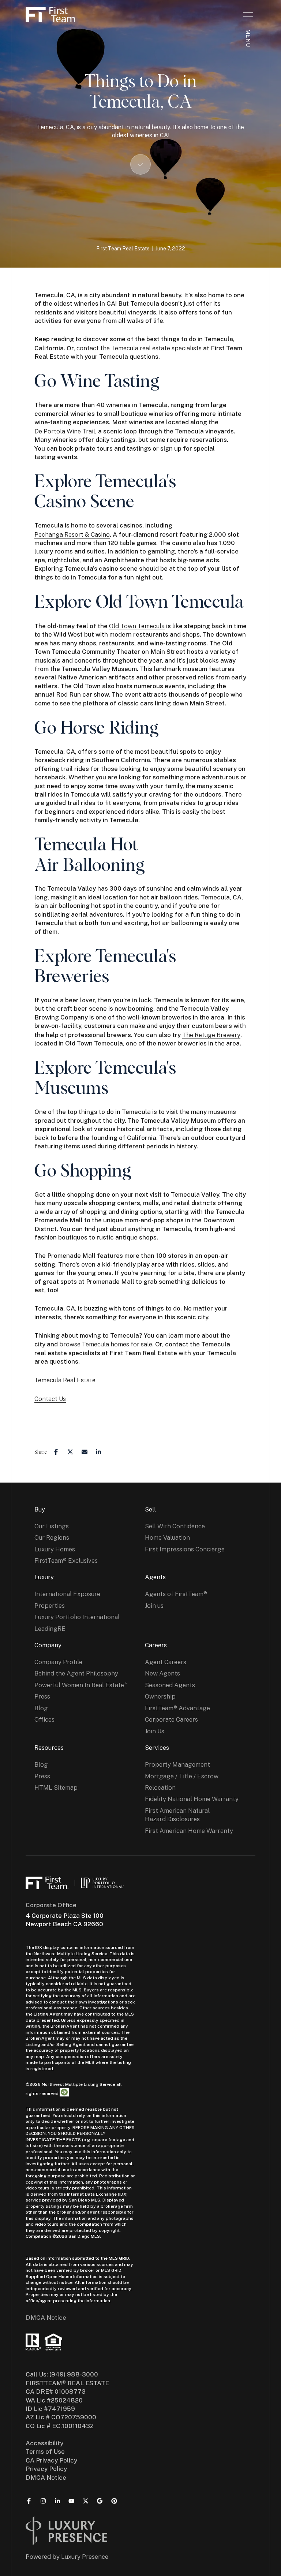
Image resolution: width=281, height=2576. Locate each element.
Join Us (155, 1731)
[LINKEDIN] (57, 2501)
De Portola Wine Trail (65, 431)
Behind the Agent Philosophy (76, 1673)
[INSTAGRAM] (43, 2501)
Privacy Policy (46, 2469)
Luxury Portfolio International (77, 1617)
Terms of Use (45, 2452)
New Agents (162, 1673)
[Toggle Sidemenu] (248, 15)
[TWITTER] (86, 2501)
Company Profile (58, 1662)
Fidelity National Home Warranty (192, 1799)
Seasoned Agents (170, 1685)
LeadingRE (50, 1629)
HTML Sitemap (56, 1787)
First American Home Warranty (189, 1831)
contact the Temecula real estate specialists (139, 348)
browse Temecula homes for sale (106, 1344)
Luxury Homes (55, 1549)
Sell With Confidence (175, 1526)
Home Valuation (167, 1537)
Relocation (160, 1787)
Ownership (160, 1696)
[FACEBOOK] (29, 2501)
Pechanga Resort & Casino (72, 534)
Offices (44, 1719)
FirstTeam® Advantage (177, 1708)
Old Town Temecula (137, 626)
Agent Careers (166, 1662)
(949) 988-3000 (74, 2374)
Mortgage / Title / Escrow (182, 1776)
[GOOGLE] (100, 2501)
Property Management (177, 1764)
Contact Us (50, 1399)
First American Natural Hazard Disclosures (177, 1815)
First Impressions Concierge (185, 1549)
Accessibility (44, 2443)
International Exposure (67, 1594)
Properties (50, 1606)
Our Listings (52, 1526)
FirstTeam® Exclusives (66, 1561)
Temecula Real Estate (65, 1380)
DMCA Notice (46, 2318)
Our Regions (52, 1537)
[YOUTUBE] (71, 2501)
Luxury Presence (85, 2557)
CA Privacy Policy (51, 2460)
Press (42, 1696)
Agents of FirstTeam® (176, 1594)
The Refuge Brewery (211, 1035)
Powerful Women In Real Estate (79, 1685)
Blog (41, 1708)
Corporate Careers (171, 1719)
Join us (154, 1606)
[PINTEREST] (114, 2501)
